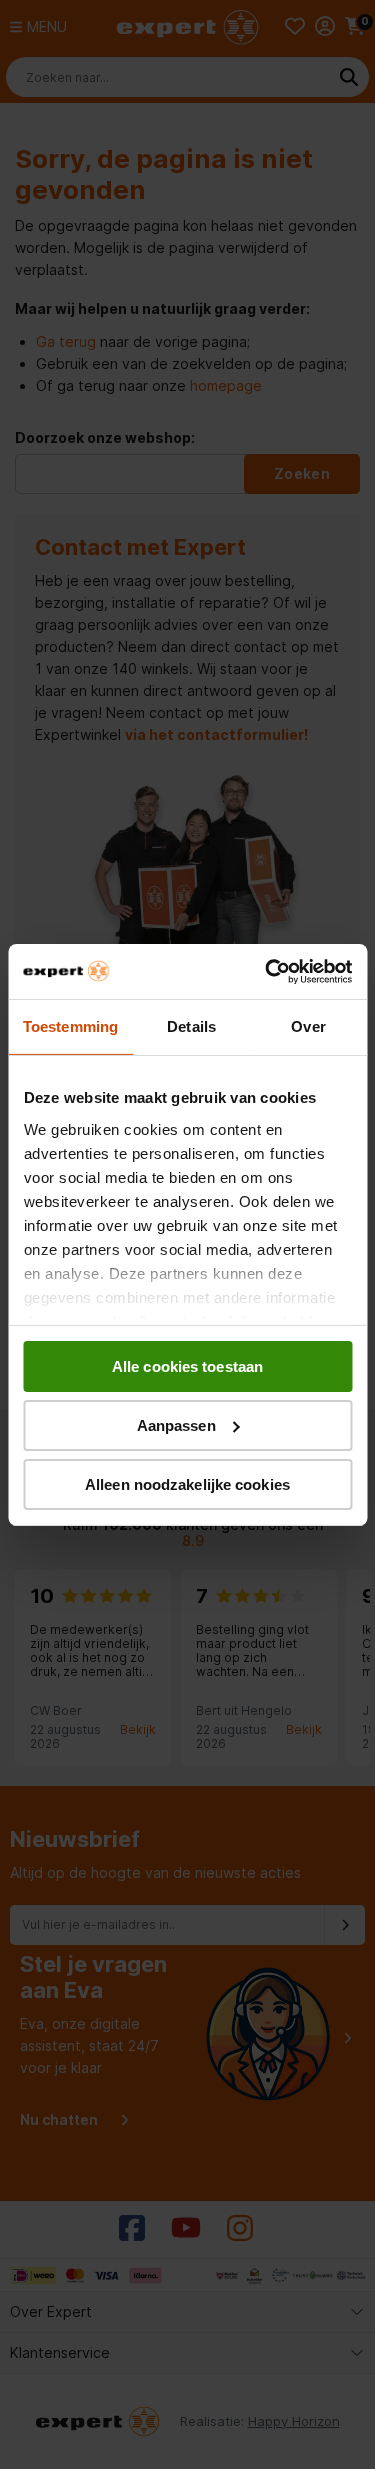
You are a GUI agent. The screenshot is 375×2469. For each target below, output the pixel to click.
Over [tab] (308, 1026)
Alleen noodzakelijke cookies (187, 1483)
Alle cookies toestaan (187, 1366)
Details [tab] (191, 1026)
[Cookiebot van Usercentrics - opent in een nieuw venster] (267, 971)
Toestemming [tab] (70, 1026)
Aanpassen (176, 1425)
